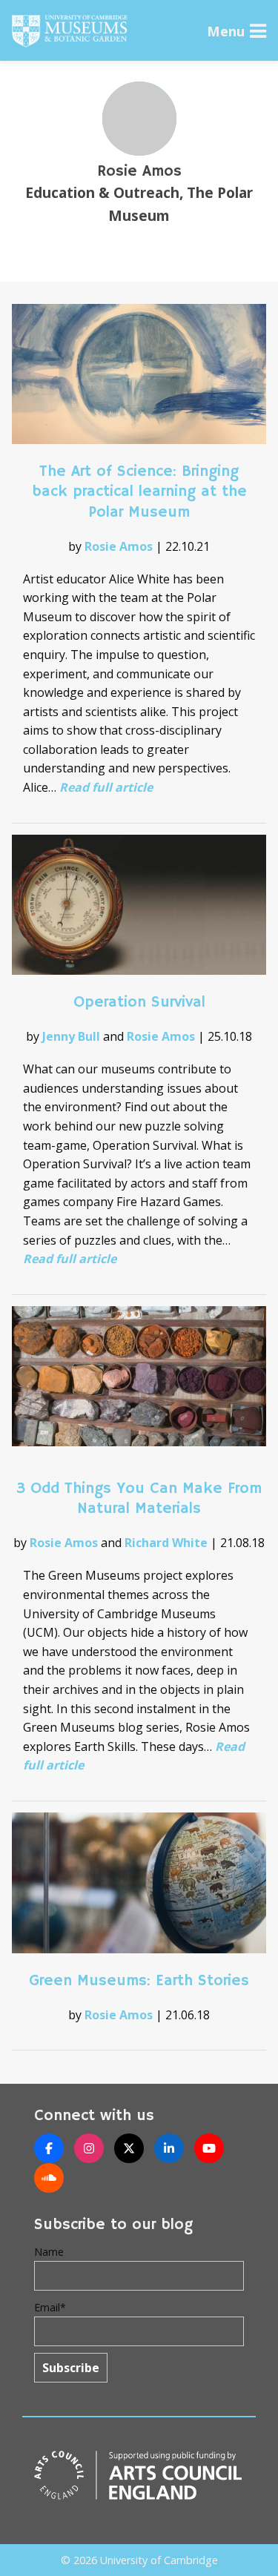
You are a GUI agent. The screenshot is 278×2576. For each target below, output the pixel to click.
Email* (50, 2307)
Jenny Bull (71, 1036)
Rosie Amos (119, 546)
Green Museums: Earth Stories (139, 1981)
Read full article (106, 787)
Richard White (166, 1543)
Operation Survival (139, 1002)
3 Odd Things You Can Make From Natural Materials (139, 1499)
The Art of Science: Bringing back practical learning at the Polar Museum (139, 491)
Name (49, 2252)
